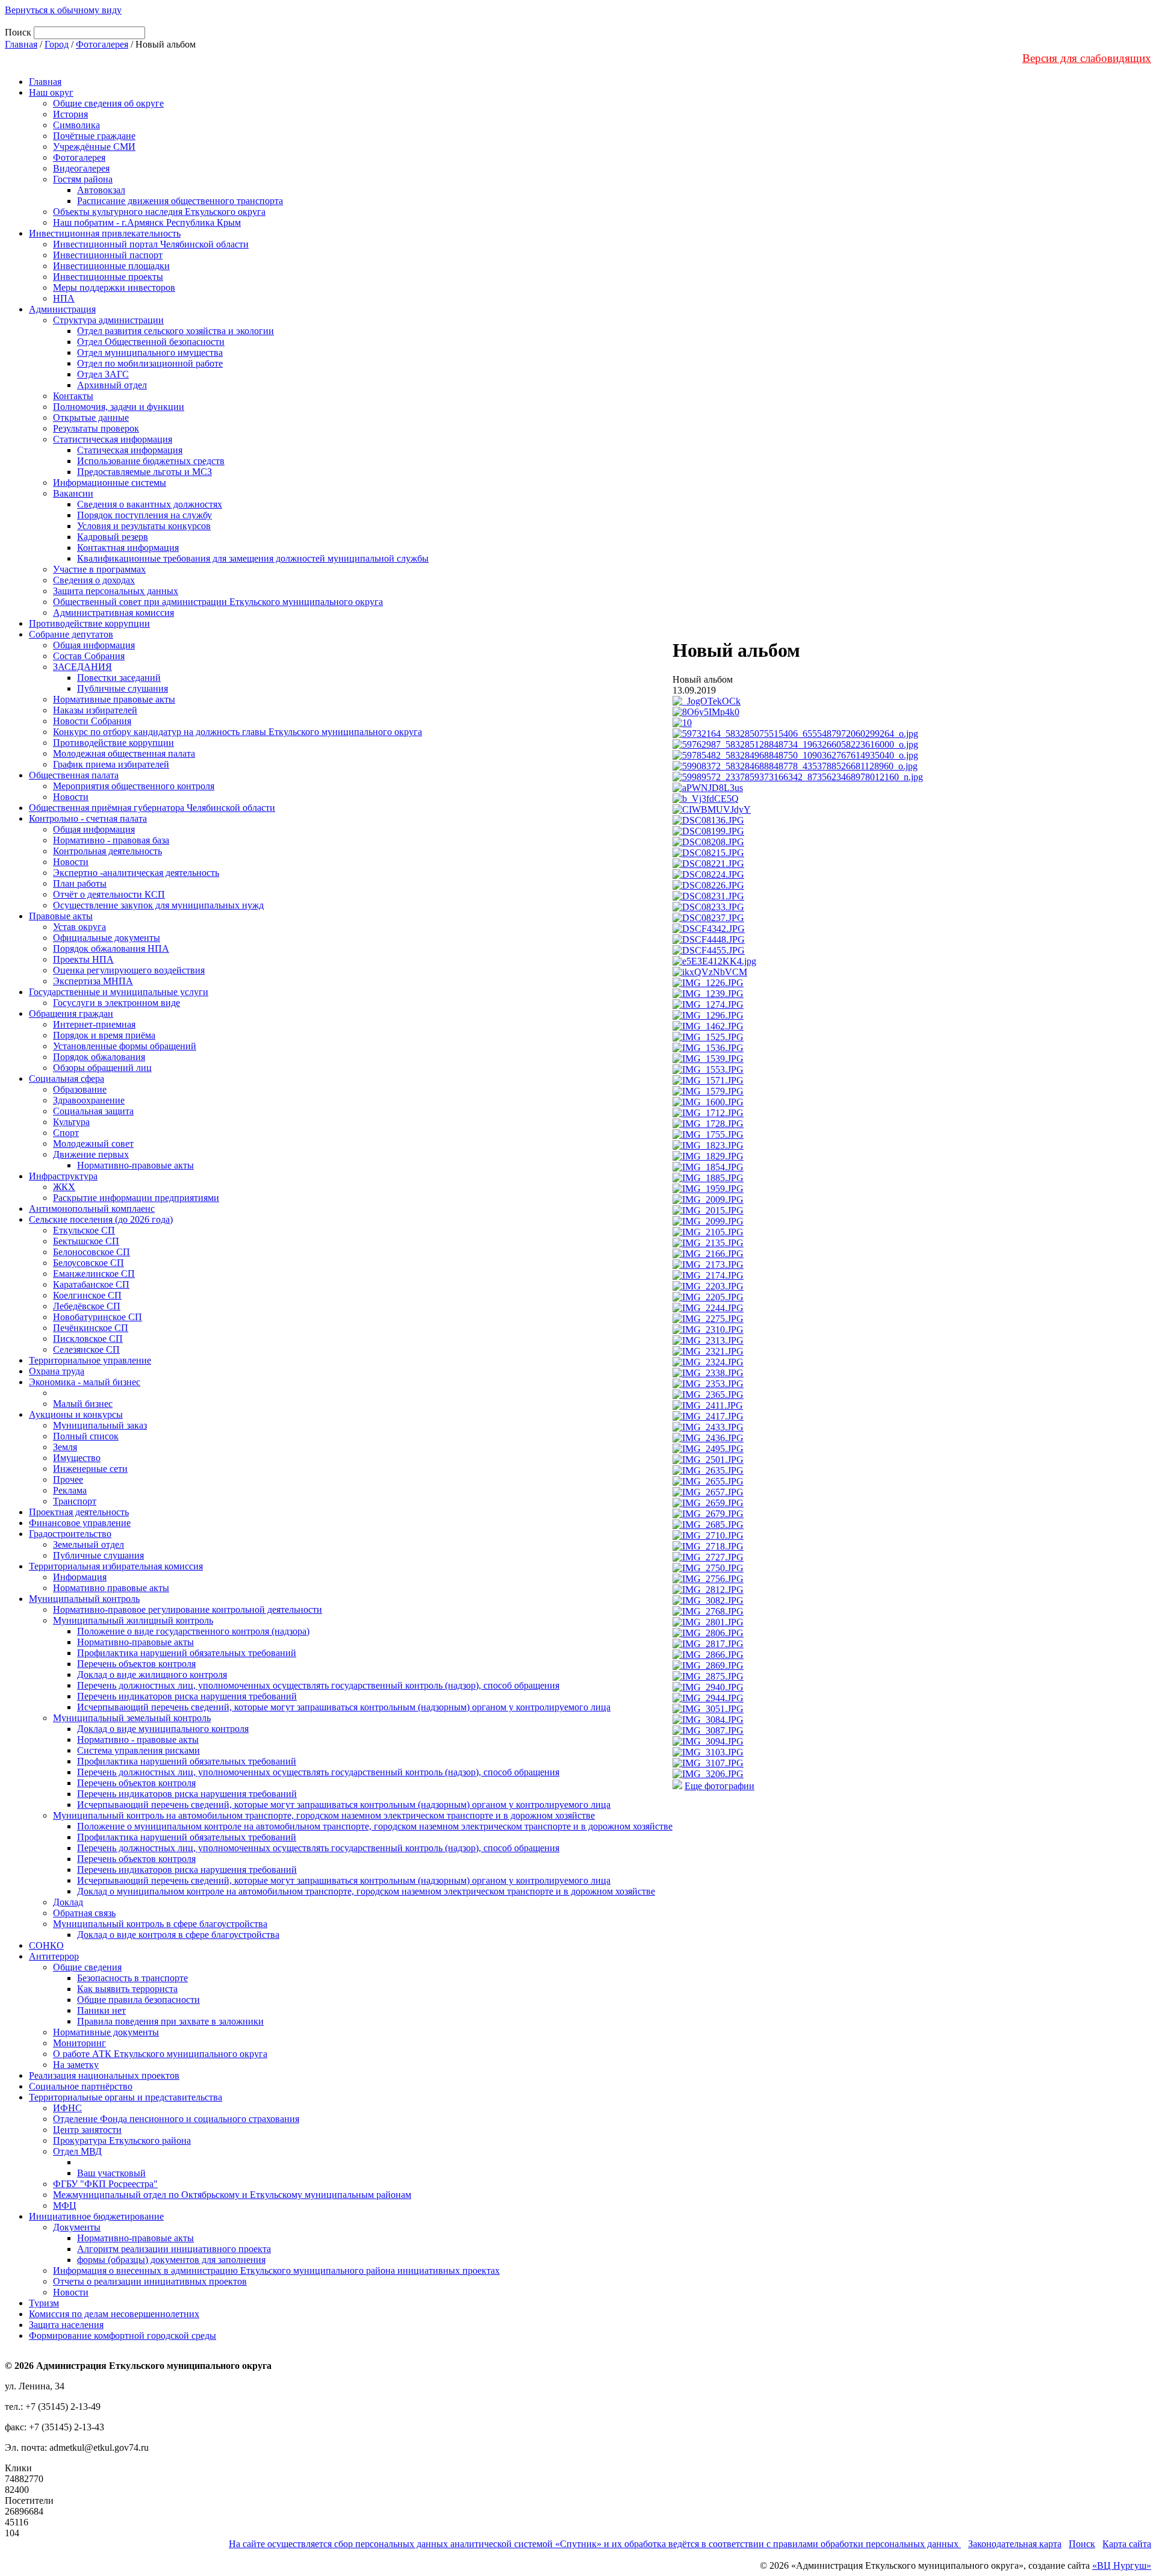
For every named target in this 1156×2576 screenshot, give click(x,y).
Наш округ (51, 92)
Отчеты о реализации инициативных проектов (150, 2281)
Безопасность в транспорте (132, 1978)
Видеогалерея (81, 168)
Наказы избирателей (95, 710)
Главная (21, 44)
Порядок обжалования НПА (111, 948)
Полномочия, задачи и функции (119, 407)
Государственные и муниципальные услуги (119, 992)
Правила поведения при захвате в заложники (170, 2021)
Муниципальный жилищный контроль (133, 1620)
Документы (77, 2227)
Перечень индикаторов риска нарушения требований (187, 1696)
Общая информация (94, 645)
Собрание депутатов (71, 634)
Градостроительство (70, 1534)
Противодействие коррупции (89, 623)
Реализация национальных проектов (104, 2075)
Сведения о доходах (94, 580)
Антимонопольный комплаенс (92, 1209)
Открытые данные (91, 417)
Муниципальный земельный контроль (132, 1718)
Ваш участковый (111, 2173)
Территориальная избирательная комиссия (116, 1566)
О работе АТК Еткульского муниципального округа (160, 2054)
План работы (80, 883)
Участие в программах (99, 569)
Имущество (77, 1458)
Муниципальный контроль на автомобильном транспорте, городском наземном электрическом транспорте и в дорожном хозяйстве (324, 1815)
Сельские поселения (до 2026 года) (101, 1219)
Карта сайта (1127, 2544)
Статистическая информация (113, 439)
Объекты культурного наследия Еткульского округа (159, 212)
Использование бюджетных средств (151, 461)
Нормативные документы (106, 2032)
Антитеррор (54, 1956)
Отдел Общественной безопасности (151, 342)
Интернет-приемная (94, 1024)
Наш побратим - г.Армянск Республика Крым (147, 222)
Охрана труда (57, 1371)
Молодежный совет (93, 1144)
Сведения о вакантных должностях (150, 504)
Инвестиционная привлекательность (105, 233)
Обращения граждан (71, 1013)
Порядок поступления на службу (144, 515)
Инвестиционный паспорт (108, 255)
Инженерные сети (90, 1469)
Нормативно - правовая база (111, 840)
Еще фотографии (719, 1786)
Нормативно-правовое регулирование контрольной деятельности (188, 1609)
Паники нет (101, 2010)
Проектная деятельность (79, 1512)
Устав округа (79, 927)
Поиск (1082, 2544)
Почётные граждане (94, 136)
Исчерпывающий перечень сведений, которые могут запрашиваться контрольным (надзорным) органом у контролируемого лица (344, 1707)
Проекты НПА (83, 959)
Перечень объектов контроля (136, 1664)
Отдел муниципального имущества (150, 352)
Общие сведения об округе (108, 103)
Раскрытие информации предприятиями (136, 1198)
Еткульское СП (84, 1230)
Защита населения (66, 2325)
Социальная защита (93, 1111)
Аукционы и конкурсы (76, 1414)
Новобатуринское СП (98, 1317)
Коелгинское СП (87, 1295)
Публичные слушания (123, 688)
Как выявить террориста (127, 1989)
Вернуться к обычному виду (63, 10)
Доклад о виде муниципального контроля (163, 1729)
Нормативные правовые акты (114, 699)
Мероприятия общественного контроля (134, 786)
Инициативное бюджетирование (96, 2216)
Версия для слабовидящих (1087, 58)
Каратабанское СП (91, 1284)
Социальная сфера (67, 1079)
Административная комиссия (113, 613)
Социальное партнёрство (81, 2086)
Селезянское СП (86, 1349)
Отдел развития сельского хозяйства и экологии (176, 331)
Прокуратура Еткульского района (122, 2140)
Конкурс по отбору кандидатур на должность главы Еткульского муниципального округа (238, 732)
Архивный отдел (112, 385)
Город (57, 44)
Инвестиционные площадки (111, 266)
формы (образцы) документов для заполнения (171, 2260)
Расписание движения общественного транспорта (180, 201)
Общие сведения (87, 1967)
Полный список (86, 1436)
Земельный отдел (89, 1544)
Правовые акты (61, 916)
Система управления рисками (138, 1750)
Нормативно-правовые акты (135, 1165)
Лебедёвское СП (87, 1306)
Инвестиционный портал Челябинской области (151, 244)
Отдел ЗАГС (103, 374)
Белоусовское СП (89, 1263)
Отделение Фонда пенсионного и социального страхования (176, 2119)
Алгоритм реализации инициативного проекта (174, 2249)
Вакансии (73, 493)
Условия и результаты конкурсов (144, 526)
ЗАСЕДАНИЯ (82, 667)
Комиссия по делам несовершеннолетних (114, 2314)
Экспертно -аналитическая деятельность (136, 873)
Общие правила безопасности (138, 2000)
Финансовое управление (80, 1523)
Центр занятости (87, 2130)
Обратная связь (84, 1913)
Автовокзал (101, 190)
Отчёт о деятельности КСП (109, 894)
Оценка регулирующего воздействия (129, 970)
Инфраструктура (63, 1176)
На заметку (76, 2065)
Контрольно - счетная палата (88, 818)
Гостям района (83, 179)
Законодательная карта (1015, 2544)
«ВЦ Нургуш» (1122, 2565)
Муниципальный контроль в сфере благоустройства (160, 1924)
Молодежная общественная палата (124, 753)
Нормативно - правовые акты (138, 1740)
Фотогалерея (102, 44)
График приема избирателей (111, 764)
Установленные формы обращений (125, 1046)
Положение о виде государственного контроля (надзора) (193, 1631)
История (70, 114)
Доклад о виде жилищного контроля (152, 1674)
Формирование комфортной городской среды (123, 2335)
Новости (71, 797)
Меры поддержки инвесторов (114, 287)
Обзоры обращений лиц (102, 1068)
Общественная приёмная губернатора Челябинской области (152, 808)
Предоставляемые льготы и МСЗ (144, 472)
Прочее (68, 1479)
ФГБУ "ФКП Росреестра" (105, 2184)
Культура (71, 1122)
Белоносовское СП (92, 1252)
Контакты (73, 396)
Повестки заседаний (119, 678)
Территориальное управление (90, 1360)
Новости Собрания (92, 721)
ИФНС (67, 2108)
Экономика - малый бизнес (85, 1382)
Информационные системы (110, 483)
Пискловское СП (88, 1339)
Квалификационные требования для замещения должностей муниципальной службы (253, 558)
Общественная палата (74, 775)
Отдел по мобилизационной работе (150, 363)
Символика (76, 125)
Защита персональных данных (116, 591)
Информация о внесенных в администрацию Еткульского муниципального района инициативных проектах (276, 2270)
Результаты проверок (96, 428)
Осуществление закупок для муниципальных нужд (158, 905)
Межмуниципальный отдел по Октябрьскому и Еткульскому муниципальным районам (232, 2195)
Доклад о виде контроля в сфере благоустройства (178, 1935)
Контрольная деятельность (107, 851)
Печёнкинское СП (91, 1328)
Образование (80, 1089)
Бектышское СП (86, 1241)
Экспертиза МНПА (93, 981)
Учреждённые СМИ (94, 147)
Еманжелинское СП (94, 1274)
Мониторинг (79, 2043)
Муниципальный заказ (100, 1425)
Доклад (68, 1902)
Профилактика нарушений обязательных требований (187, 1653)
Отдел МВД (77, 2151)
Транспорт (75, 1501)
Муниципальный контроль (84, 1599)
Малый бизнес (83, 1404)
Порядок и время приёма (104, 1035)
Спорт (66, 1133)
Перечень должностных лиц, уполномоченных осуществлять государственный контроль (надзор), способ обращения (318, 1685)
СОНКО (46, 1945)
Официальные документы (107, 938)
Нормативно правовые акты (111, 1588)
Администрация (62, 309)
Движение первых (91, 1154)
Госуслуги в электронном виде (117, 1003)
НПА (64, 298)
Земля (65, 1447)
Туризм (44, 2303)
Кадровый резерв (113, 537)
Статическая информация (130, 450)
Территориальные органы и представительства (126, 2097)
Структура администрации (108, 320)
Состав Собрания (89, 656)
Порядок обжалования (99, 1057)
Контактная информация (128, 548)
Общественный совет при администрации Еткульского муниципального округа (218, 602)
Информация (80, 1577)
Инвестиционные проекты (108, 277)
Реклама (70, 1490)
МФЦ (65, 2205)
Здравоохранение (89, 1100)
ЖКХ (64, 1187)
